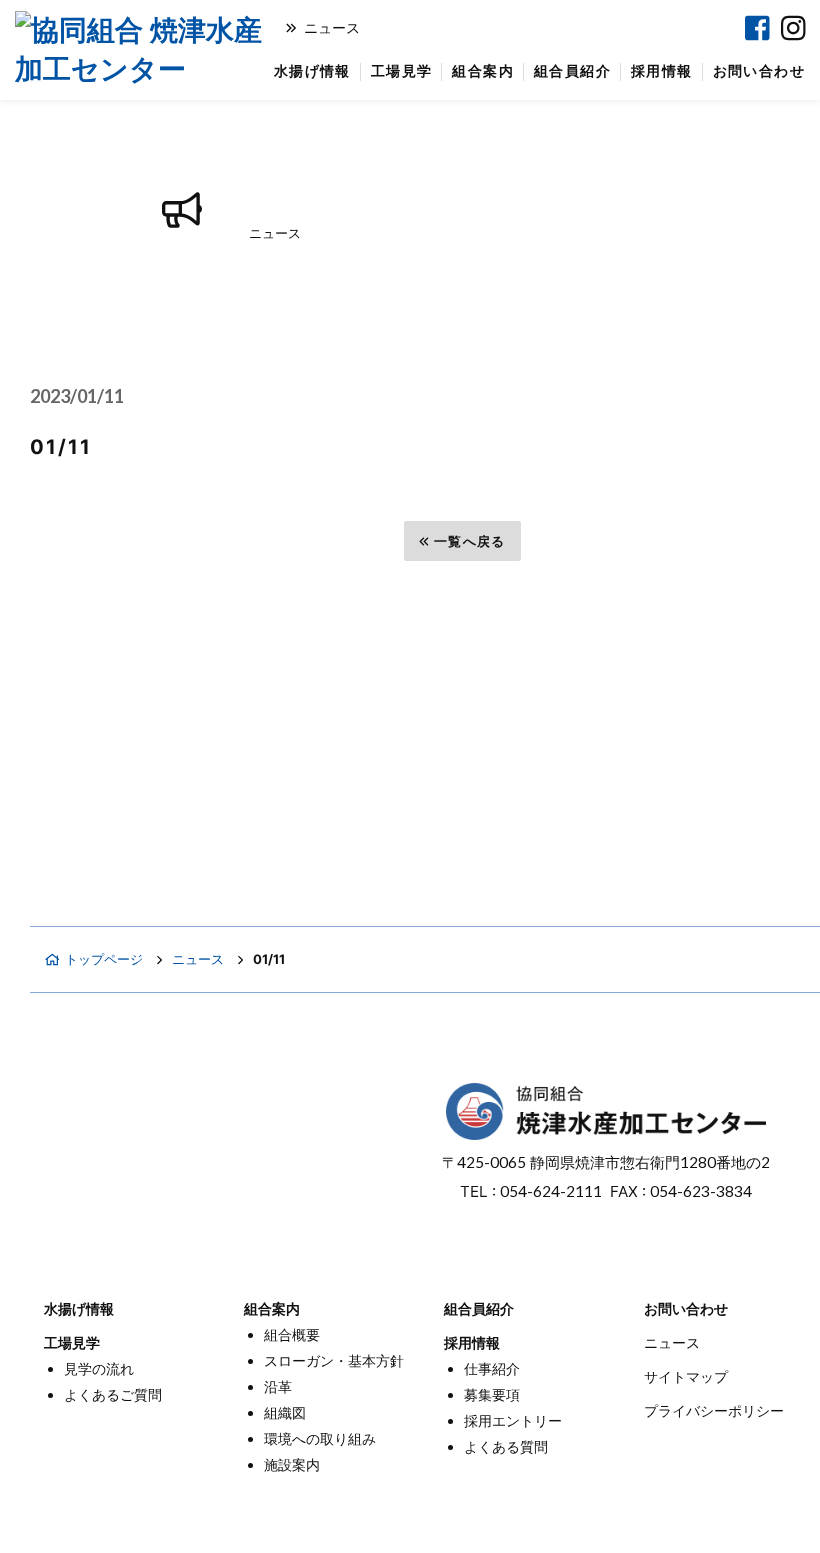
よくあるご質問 (113, 1394)
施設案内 (292, 1464)
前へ (79, 541)
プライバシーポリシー (714, 1410)
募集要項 (492, 1394)
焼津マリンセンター (648, 28)
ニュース (332, 27)
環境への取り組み (320, 1438)
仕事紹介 (492, 1368)
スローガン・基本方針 (334, 1360)
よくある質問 (506, 1446)
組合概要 (292, 1334)
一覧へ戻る (470, 541)
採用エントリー (513, 1420)
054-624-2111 (551, 1191)
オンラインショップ (488, 28)
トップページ (104, 959)
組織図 (285, 1412)
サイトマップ (686, 1376)
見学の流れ (99, 1368)
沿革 (278, 1386)
